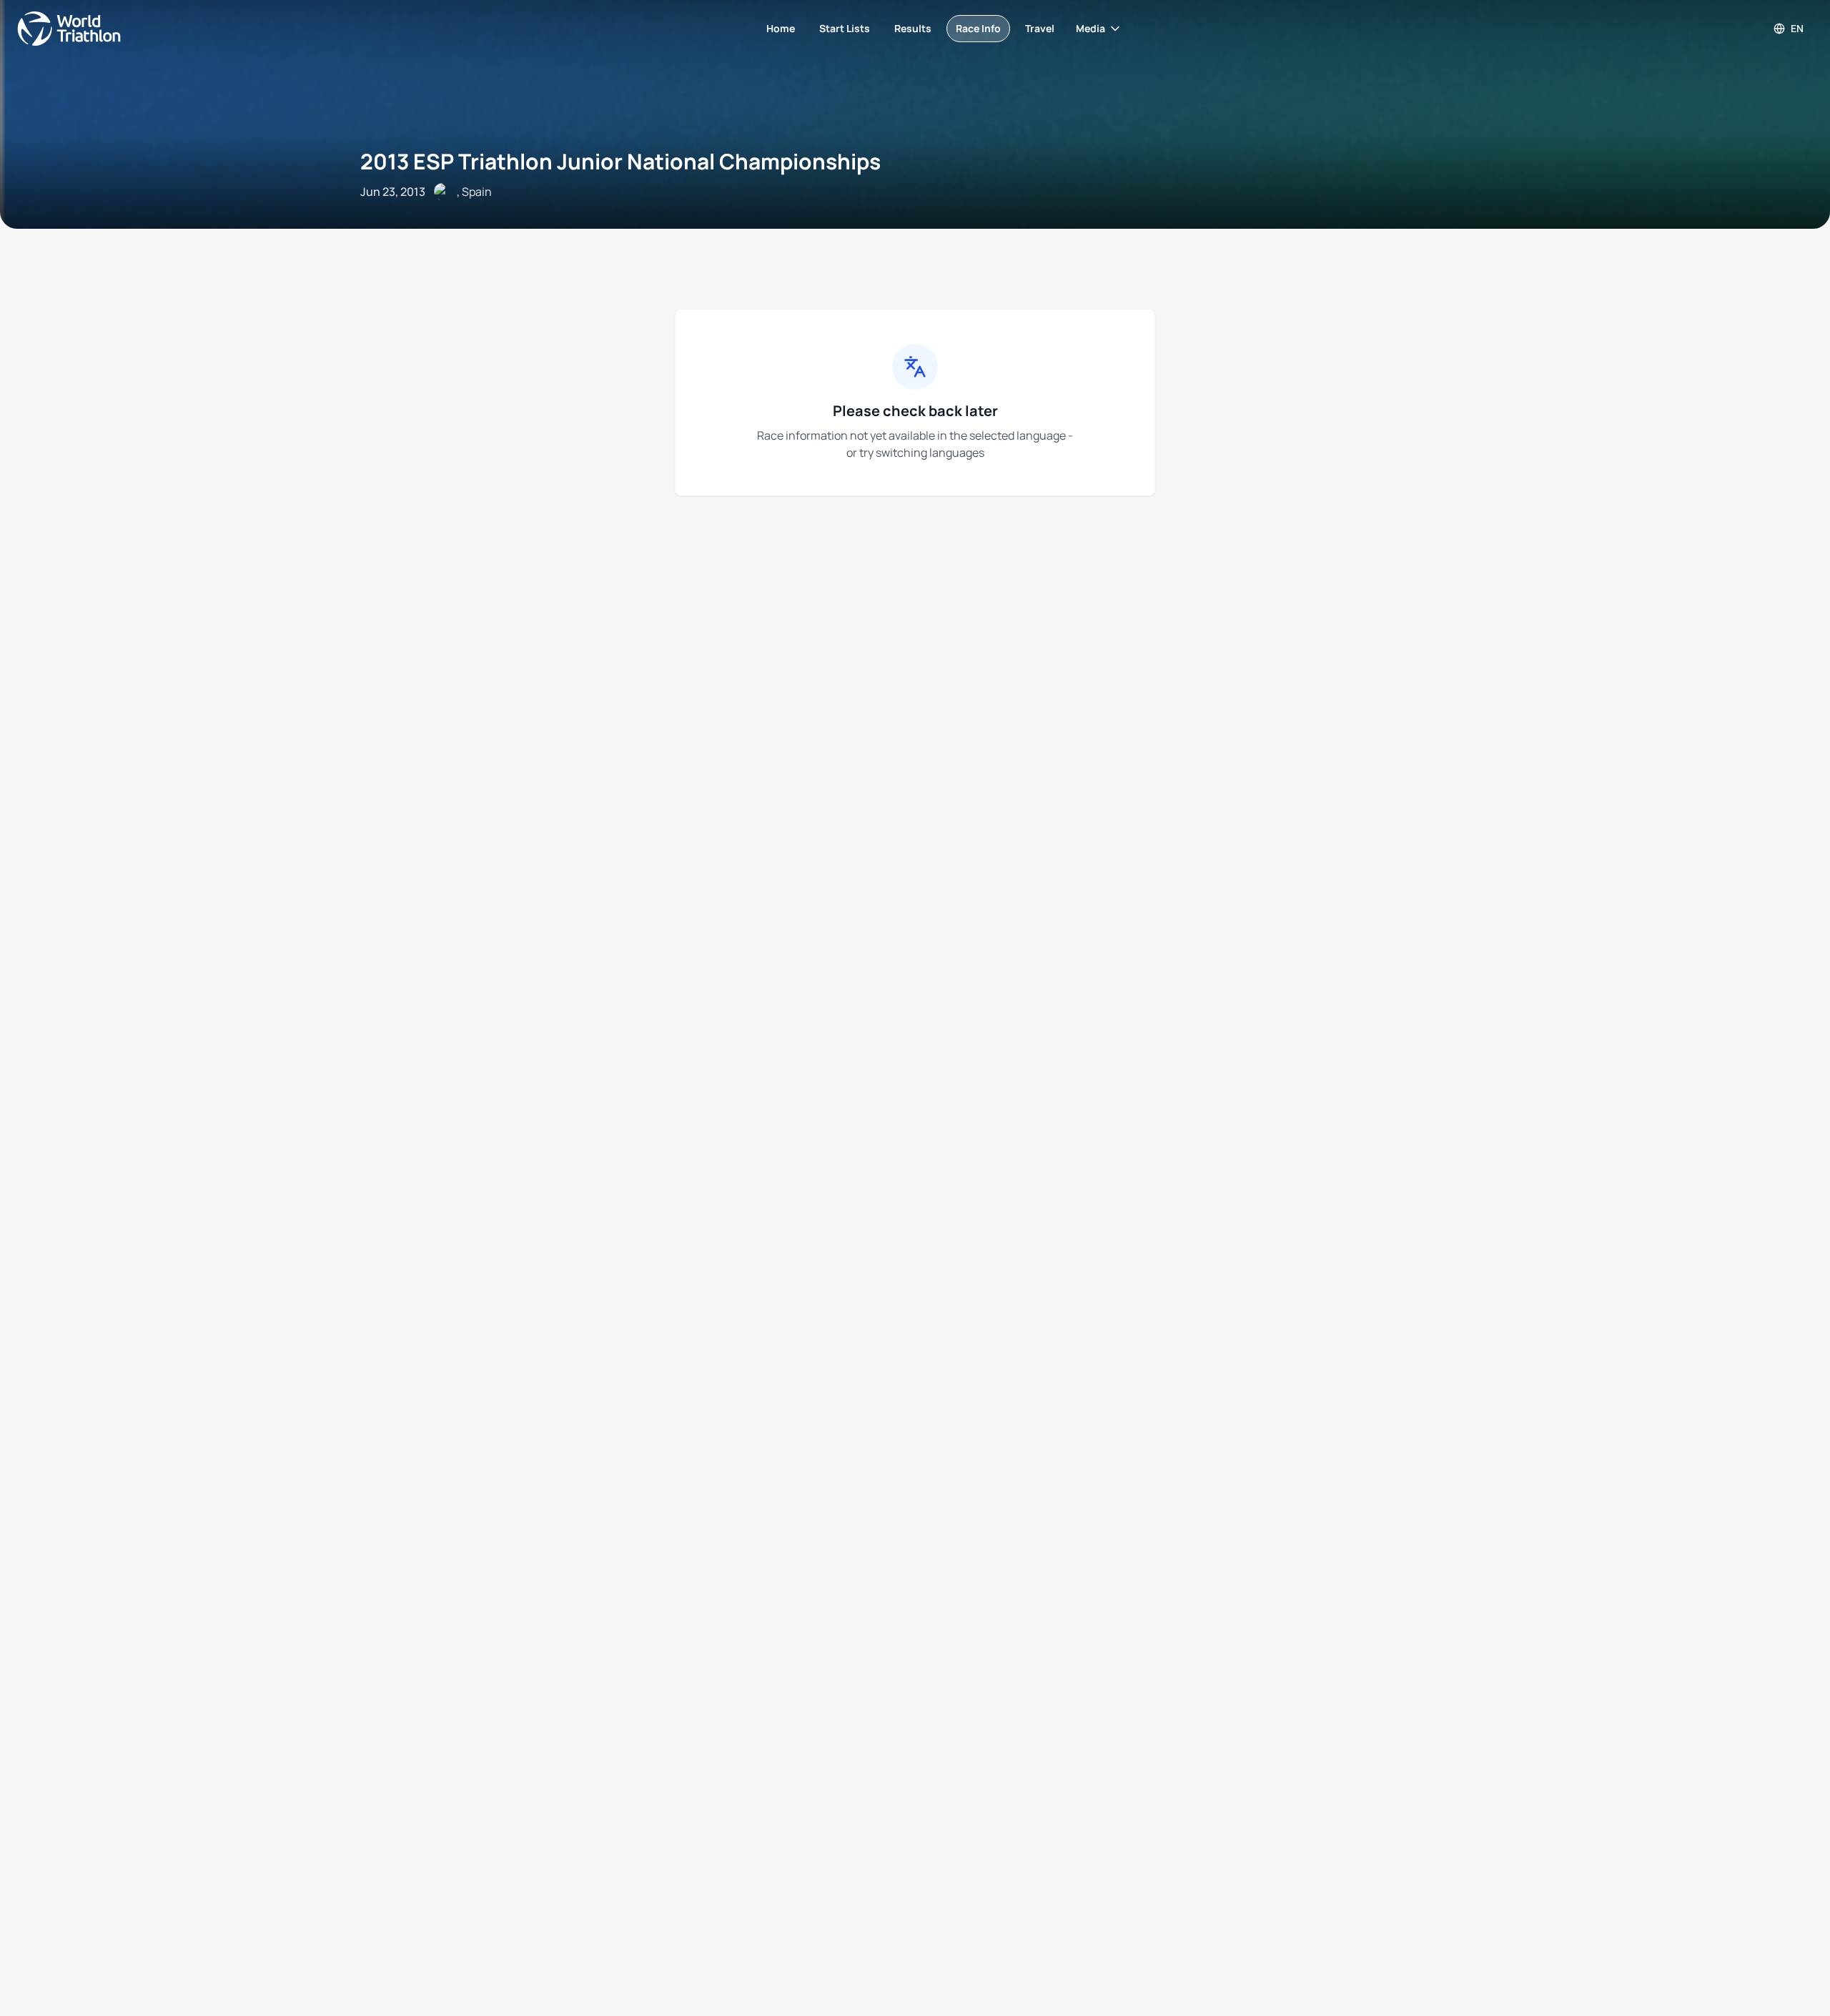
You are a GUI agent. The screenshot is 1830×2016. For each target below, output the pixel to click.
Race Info (978, 28)
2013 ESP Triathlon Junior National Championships (620, 161)
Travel (1040, 28)
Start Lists (845, 28)
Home (781, 28)
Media (1090, 28)
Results (913, 28)
